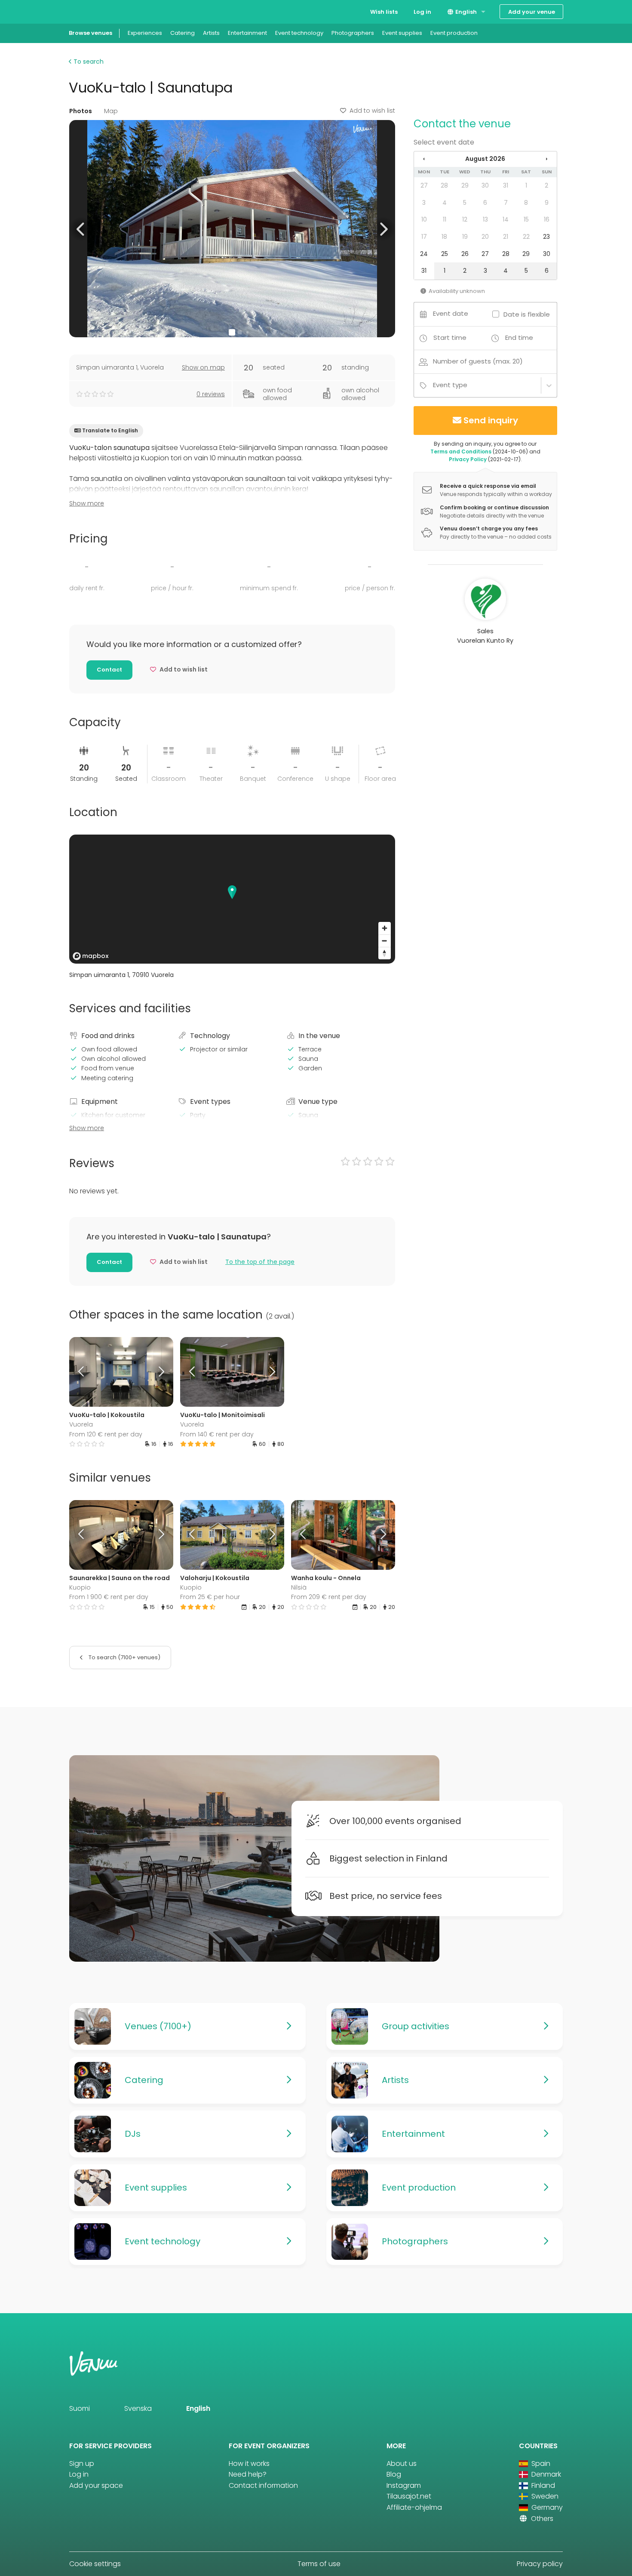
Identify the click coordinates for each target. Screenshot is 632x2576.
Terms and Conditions (461, 451)
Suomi (80, 2408)
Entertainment (247, 33)
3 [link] (424, 203)
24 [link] (424, 254)
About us (402, 2464)
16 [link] (547, 219)
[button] (81, 229)
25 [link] (445, 254)
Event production (454, 33)
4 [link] (445, 203)
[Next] (160, 1372)
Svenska (138, 2408)
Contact (109, 670)
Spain (540, 2464)
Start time (450, 337)
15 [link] (526, 219)
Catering (183, 33)
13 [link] (485, 219)
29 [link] (465, 185)
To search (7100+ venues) (124, 1657)
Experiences (145, 33)
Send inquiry (491, 420)
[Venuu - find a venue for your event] (85, 11)
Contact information (263, 2485)
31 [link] (506, 185)
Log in (422, 12)
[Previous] (82, 1372)
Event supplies (402, 33)
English (465, 12)
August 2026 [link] (485, 159)
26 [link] (465, 254)
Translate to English (110, 430)
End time (519, 337)
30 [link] (485, 185)
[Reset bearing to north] (385, 953)
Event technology (299, 33)
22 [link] (526, 237)
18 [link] (444, 237)
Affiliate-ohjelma (414, 2507)
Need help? (248, 2474)
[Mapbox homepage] (91, 956)
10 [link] (424, 219)
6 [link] (485, 203)
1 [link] (526, 185)
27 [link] (424, 185)
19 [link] (465, 237)
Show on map (203, 367)
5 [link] (465, 203)
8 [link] (526, 203)
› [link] (546, 159)
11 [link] (445, 219)
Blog (394, 2474)
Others (541, 2519)
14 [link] (506, 219)
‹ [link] (424, 159)
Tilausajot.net (409, 2496)
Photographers (353, 33)
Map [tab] (111, 111)
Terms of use (319, 2564)
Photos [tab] (81, 111)
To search (88, 62)
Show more (87, 503)
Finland (542, 2485)
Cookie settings (95, 2564)
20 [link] (485, 237)
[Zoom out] (385, 941)
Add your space (96, 2485)
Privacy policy (540, 2564)
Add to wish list (372, 111)
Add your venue (532, 12)
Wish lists (384, 12)
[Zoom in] (385, 928)
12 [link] (465, 219)
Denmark (545, 2474)
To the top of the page (260, 1262)
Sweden (544, 2496)
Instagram (404, 2485)
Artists (211, 33)
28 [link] (444, 185)
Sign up (82, 2464)
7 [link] (506, 203)
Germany (546, 2507)
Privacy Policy (468, 459)
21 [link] (506, 237)
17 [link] (424, 237)
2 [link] (546, 185)
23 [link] (546, 237)
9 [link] (547, 203)
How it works (249, 2464)
